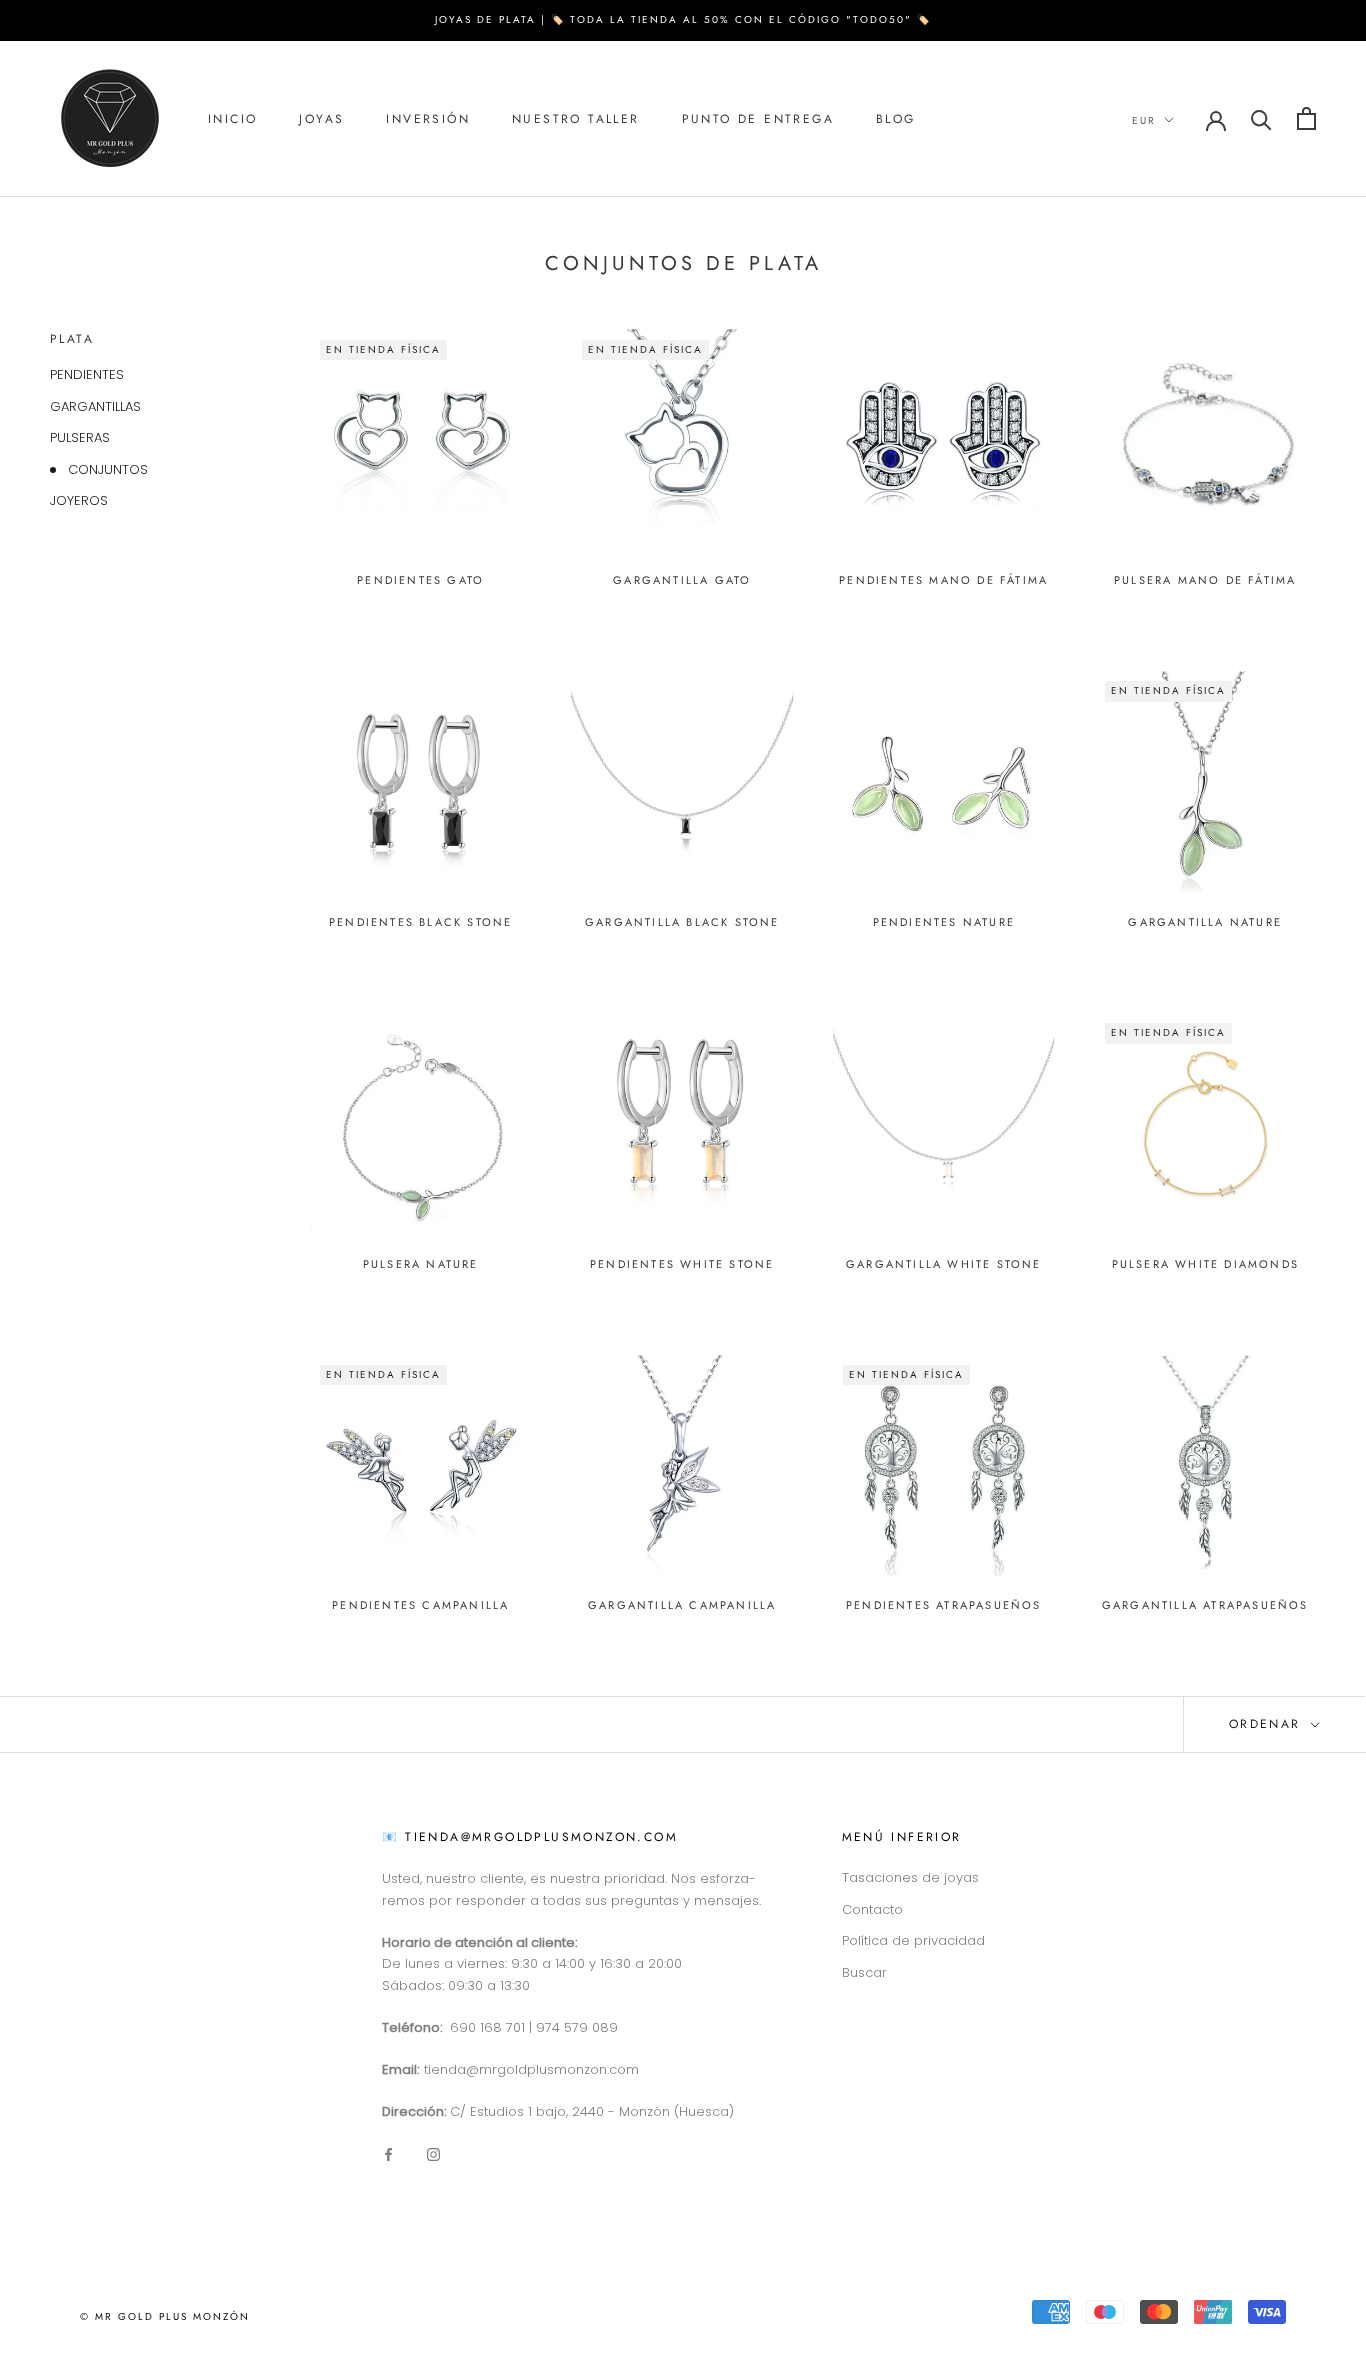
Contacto (872, 1909)
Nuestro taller (576, 119)
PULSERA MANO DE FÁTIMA (1205, 580)
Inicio (232, 119)
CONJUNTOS (108, 469)
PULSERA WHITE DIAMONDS (1205, 1264)
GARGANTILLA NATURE (1205, 922)
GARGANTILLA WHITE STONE (944, 1264)
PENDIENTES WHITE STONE (682, 1264)
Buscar (864, 1972)
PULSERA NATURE (421, 1264)
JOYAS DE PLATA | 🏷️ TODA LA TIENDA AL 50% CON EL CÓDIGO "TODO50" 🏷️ (683, 19)
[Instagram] (433, 2153)
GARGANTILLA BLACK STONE (682, 922)
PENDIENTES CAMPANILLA (420, 1605)
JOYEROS (79, 500)
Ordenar (1268, 1724)
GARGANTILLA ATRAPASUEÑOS (1205, 1605)
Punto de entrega (758, 119)
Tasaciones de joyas (910, 1877)
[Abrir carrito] (1306, 118)
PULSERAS (80, 437)
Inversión (428, 119)
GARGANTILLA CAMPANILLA (682, 1605)
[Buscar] (1261, 118)
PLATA (72, 339)
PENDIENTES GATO (420, 580)
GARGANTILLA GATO (682, 580)
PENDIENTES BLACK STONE (420, 922)
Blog (896, 119)
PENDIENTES (87, 374)
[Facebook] (388, 2153)
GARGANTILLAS (95, 406)
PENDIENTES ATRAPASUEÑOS (944, 1605)
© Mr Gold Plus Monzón (165, 2316)
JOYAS (321, 119)
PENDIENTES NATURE (944, 922)
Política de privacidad (913, 1940)
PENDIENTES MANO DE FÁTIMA (943, 580)
